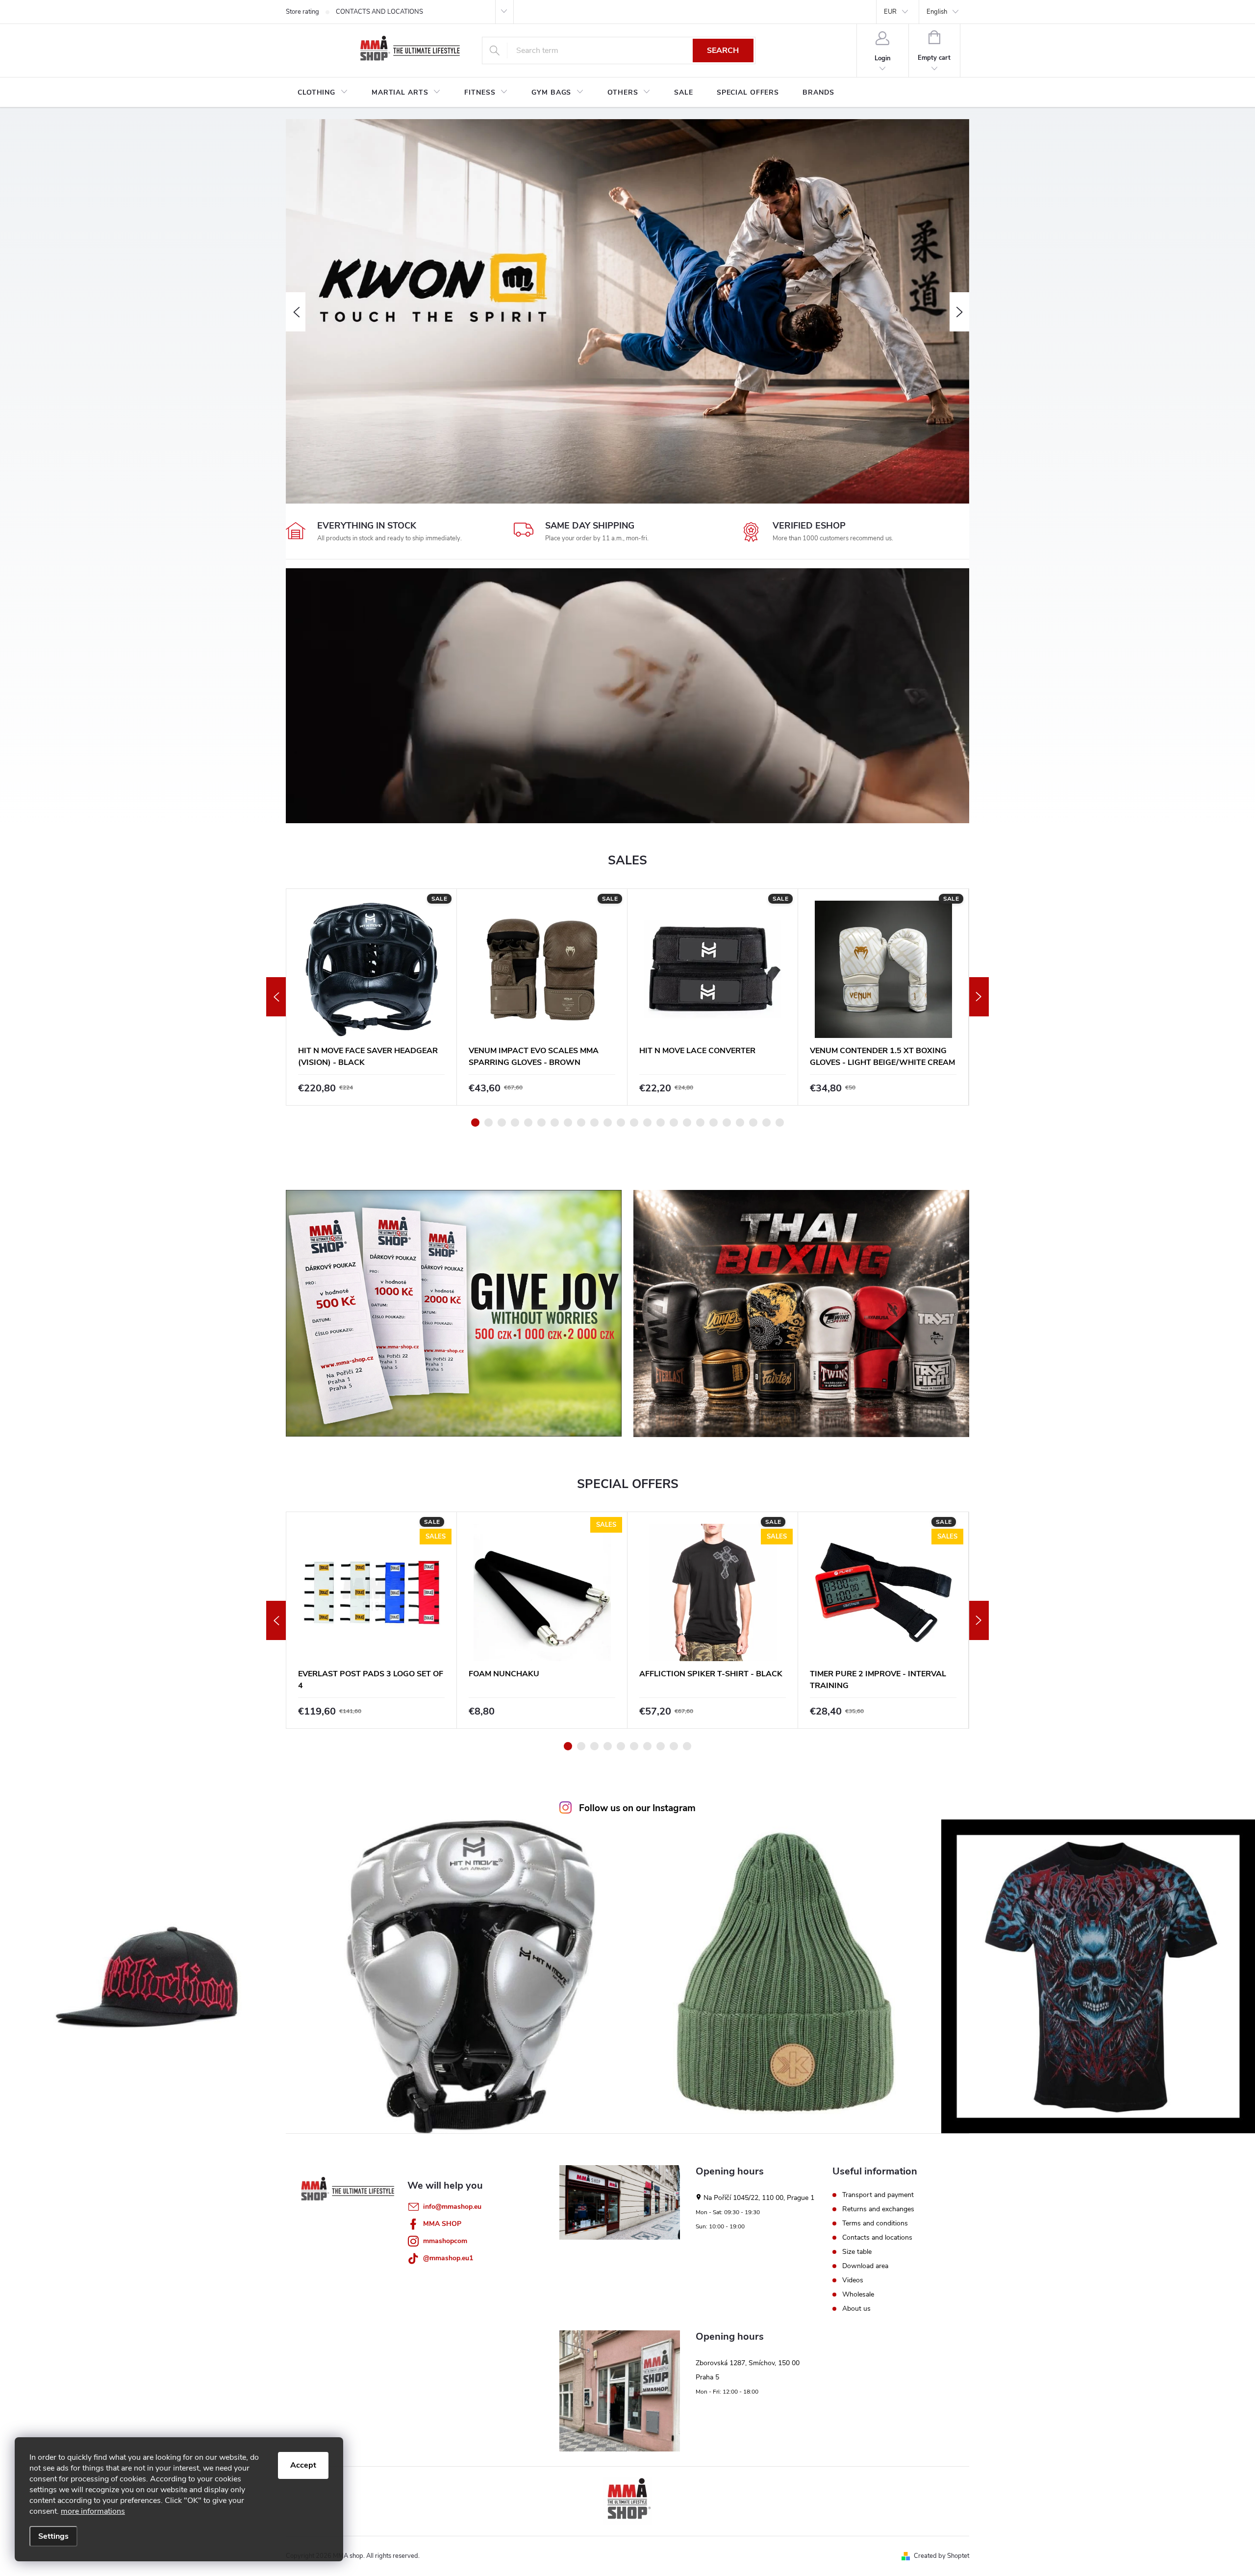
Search (723, 51)
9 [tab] (581, 1123)
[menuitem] (323, 93)
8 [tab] (568, 1123)
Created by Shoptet (941, 2556)
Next (979, 997)
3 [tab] (502, 1123)
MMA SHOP (442, 2224)
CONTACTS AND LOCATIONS (379, 12)
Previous (276, 997)
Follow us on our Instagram (637, 1808)
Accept (303, 2465)
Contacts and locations (877, 2238)
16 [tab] (674, 1123)
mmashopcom (445, 2241)
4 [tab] (515, 1123)
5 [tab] (528, 1123)
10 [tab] (594, 1123)
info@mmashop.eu (452, 2207)
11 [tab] (608, 1123)
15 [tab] (661, 1123)
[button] (296, 312)
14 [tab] (647, 1123)
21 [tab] (740, 1123)
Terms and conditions (875, 2223)
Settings (53, 2536)
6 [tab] (541, 1123)
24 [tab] (780, 1123)
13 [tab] (634, 1123)
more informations (93, 2511)
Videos (853, 2280)
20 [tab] (727, 1123)
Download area (865, 2266)
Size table (857, 2252)
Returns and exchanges (878, 2209)
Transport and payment (878, 2195)
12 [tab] (621, 1123)
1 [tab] (475, 1123)
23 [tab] (766, 1123)
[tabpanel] (372, 997)
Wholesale (858, 2295)
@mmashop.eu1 (448, 2258)
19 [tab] (714, 1123)
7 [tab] (555, 1123)
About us (856, 2309)
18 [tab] (700, 1123)
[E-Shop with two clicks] (627, 2501)
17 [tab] (687, 1123)
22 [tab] (753, 1123)
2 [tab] (489, 1123)
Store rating (302, 12)
